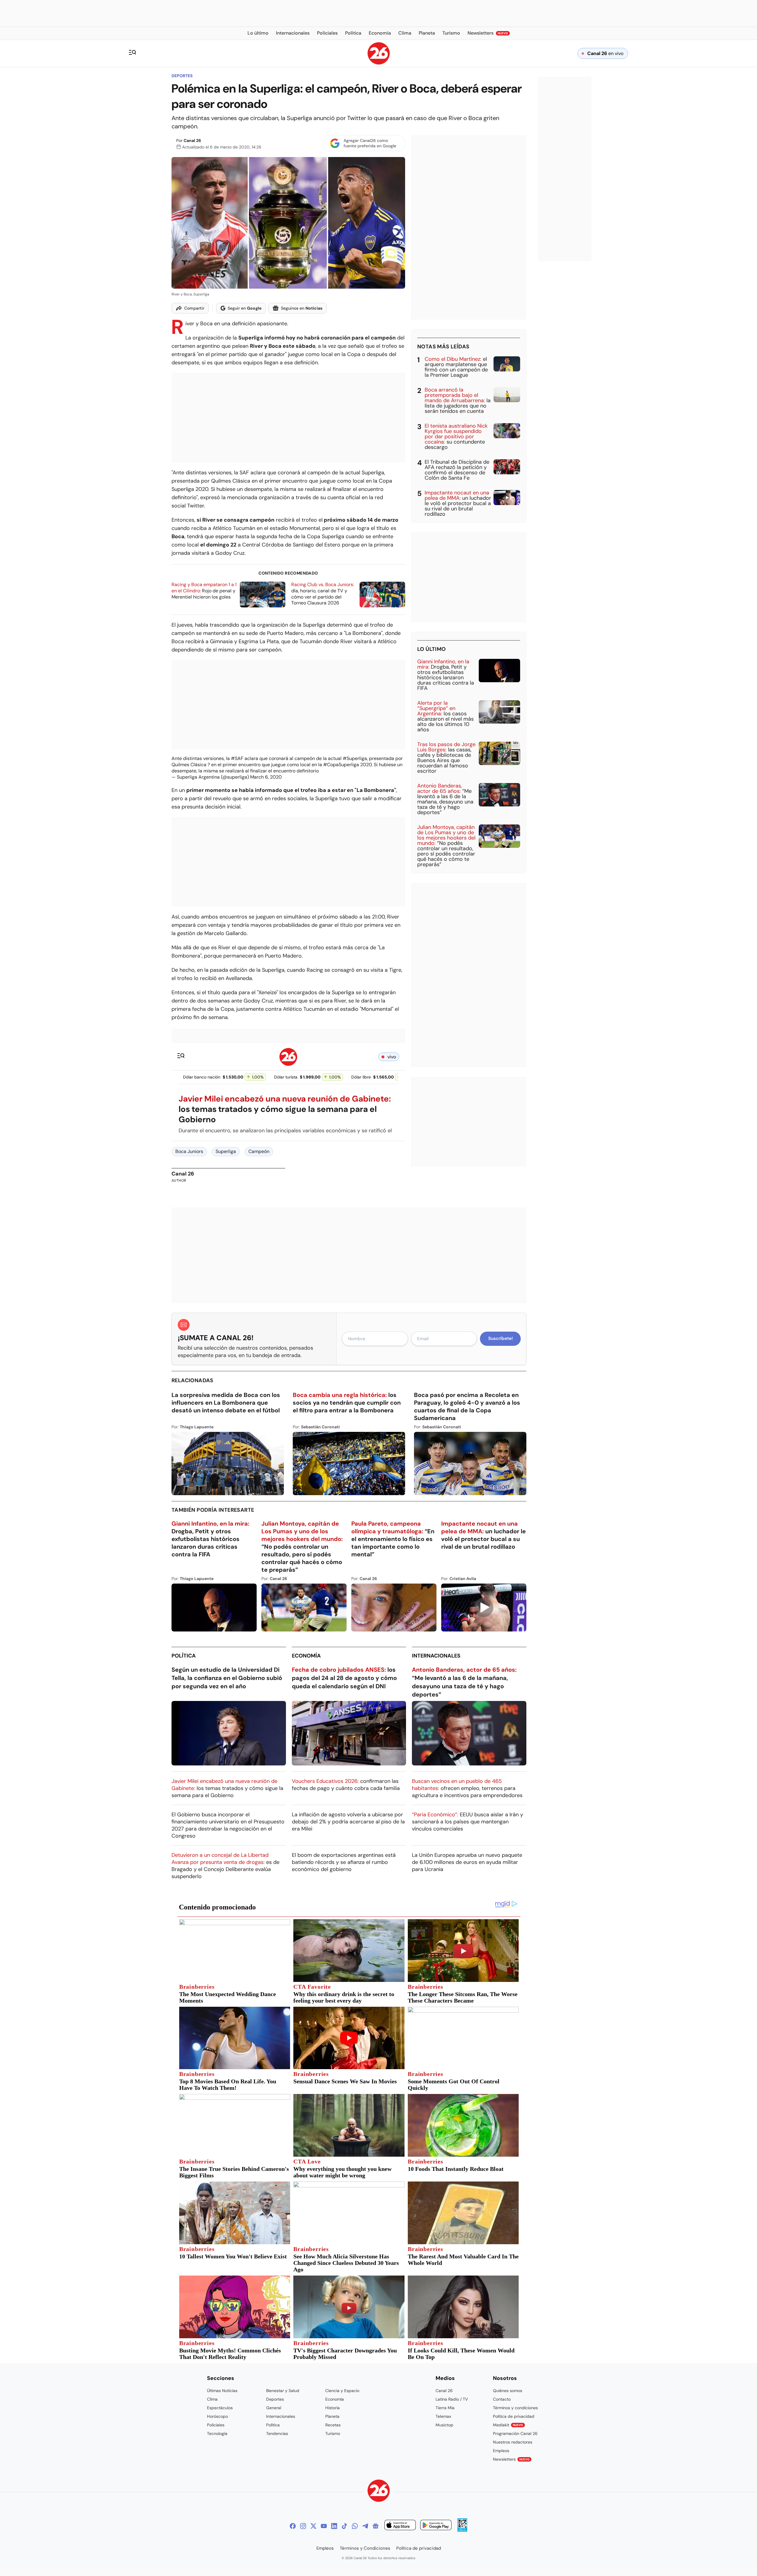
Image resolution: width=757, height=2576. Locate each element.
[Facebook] (293, 2526)
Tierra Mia (445, 2408)
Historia (333, 2408)
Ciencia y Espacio (342, 2391)
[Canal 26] (379, 2492)
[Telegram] (365, 2526)
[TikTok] (344, 2526)
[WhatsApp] (355, 2526)
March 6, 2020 (266, 777)
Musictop (444, 2425)
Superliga (226, 1151)
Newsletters (511, 2459)
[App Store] (400, 2526)
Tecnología (217, 2433)
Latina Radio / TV (452, 2399)
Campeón (259, 1151)
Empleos (501, 2451)
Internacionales (436, 1656)
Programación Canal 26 (515, 2433)
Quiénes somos (508, 2391)
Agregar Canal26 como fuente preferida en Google (370, 143)
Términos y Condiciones (365, 2548)
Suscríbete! (500, 1338)
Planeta (332, 2416)
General (274, 2408)
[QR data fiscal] (462, 2530)
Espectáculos (220, 2408)
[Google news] (376, 2526)
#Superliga (355, 758)
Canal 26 (192, 140)
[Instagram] (303, 2526)
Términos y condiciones (515, 2408)
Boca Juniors (189, 1151)
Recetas (333, 2425)
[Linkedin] (334, 2526)
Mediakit (508, 2425)
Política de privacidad (514, 2416)
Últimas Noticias (222, 2391)
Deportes (182, 76)
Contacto (502, 2399)
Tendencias (277, 2433)
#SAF (237, 758)
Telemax (443, 2416)
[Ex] (313, 2526)
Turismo (333, 2433)
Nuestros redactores (513, 2442)
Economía (306, 1656)
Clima (212, 2399)
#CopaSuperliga (341, 765)
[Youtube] (324, 2526)
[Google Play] (436, 2526)
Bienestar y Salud (283, 2391)
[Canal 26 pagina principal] (379, 63)
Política (184, 1656)
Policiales (216, 2425)
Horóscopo (217, 2416)
